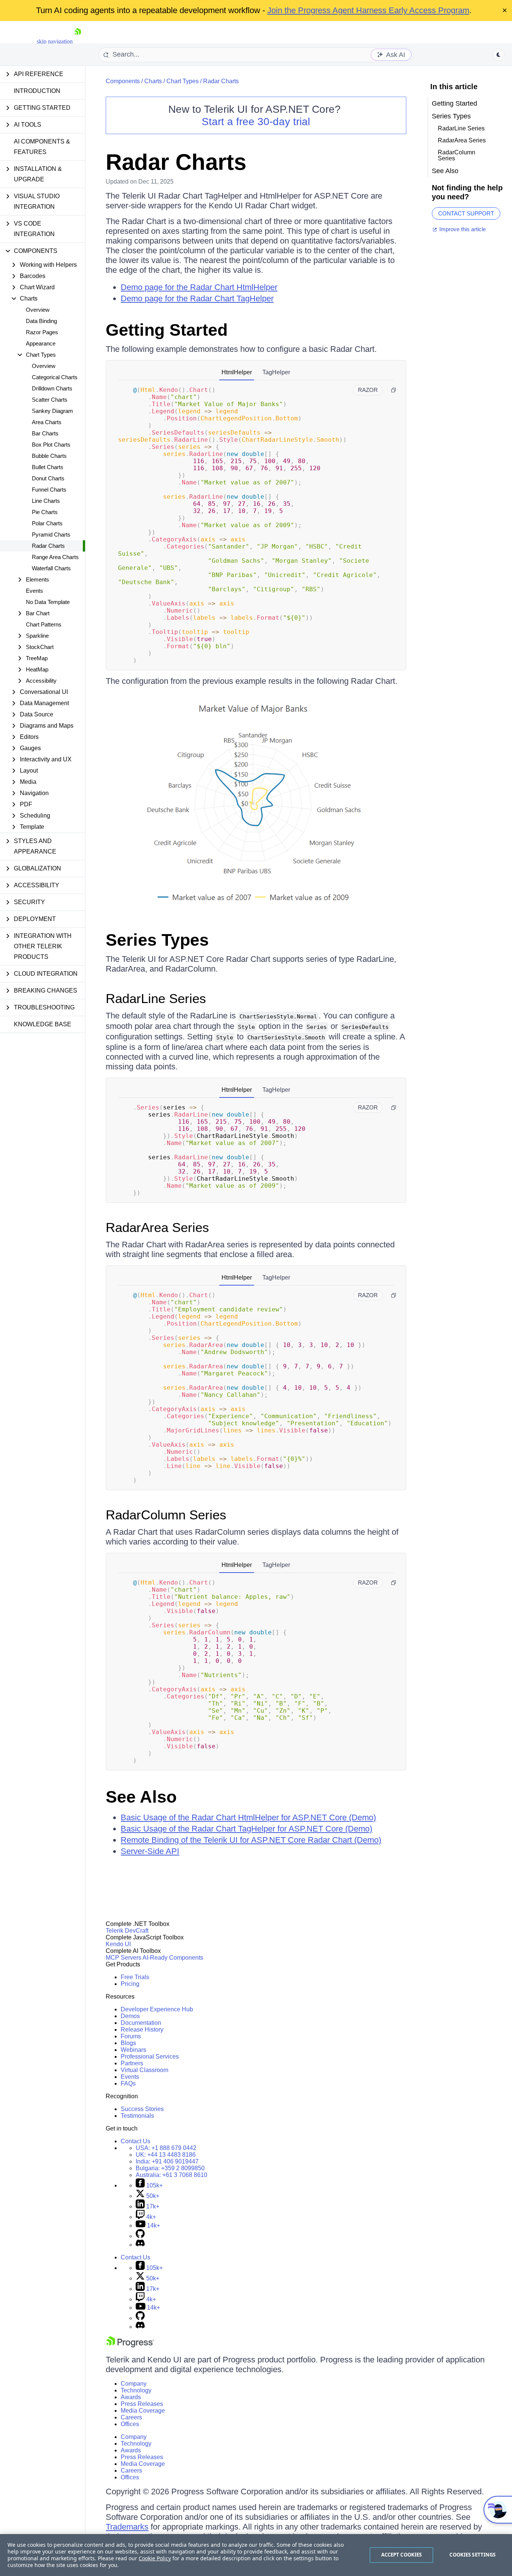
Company (134, 2384)
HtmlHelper (237, 372)
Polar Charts (47, 523)
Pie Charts (45, 512)
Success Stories (142, 2109)
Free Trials (135, 1977)
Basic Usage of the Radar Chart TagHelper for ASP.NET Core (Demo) (246, 1829)
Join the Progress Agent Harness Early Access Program (368, 10)
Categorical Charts (55, 377)
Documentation (141, 2023)
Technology (136, 2390)
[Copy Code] (394, 390)
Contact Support (466, 213)
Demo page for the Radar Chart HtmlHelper (199, 287)
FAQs (128, 2083)
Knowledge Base (43, 1024)
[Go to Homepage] (78, 41)
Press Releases (142, 2404)
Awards (131, 2397)
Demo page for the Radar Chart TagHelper (197, 298)
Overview (38, 310)
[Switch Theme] (499, 55)
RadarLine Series (156, 998)
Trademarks (127, 2527)
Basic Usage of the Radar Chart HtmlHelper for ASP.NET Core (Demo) (248, 1817)
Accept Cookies (402, 2555)
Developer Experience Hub (157, 2009)
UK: (166, 2155)
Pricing (130, 1984)
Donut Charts (48, 478)
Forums (131, 2036)
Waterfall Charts (51, 568)
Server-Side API (150, 1851)
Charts (153, 81)
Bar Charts (45, 433)
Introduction (37, 91)
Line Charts (46, 501)
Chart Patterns (44, 624)
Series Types (157, 940)
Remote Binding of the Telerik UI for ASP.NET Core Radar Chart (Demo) (251, 1840)
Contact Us (135, 2141)
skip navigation (55, 41)
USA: (166, 2148)
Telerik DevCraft (127, 1931)
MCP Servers (124, 1958)
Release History (142, 2030)
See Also (141, 1797)
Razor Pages (42, 332)
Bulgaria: (170, 2168)
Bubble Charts (49, 456)
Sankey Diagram (52, 411)
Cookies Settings (472, 2555)
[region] (256, 2555)
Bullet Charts (48, 467)
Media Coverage (143, 2411)
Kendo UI (118, 1944)
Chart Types (183, 81)
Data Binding (41, 321)
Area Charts (47, 422)
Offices (130, 2424)
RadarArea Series (157, 1227)
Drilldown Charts (52, 388)
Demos (130, 2016)
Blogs (128, 2043)
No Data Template (48, 602)
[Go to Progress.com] (130, 2345)
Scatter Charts (50, 400)
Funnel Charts (49, 490)
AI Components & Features (42, 147)
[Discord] (140, 2245)
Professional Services (150, 2056)
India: (167, 2161)
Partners (132, 2063)
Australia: (171, 2175)
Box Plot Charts (51, 445)
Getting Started (167, 330)
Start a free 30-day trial (256, 122)
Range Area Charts (55, 557)
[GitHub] (140, 2236)
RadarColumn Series (166, 1515)
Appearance (41, 343)
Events (34, 591)
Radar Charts (48, 546)
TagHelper (276, 372)
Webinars (133, 2050)
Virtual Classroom (144, 2070)
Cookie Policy (155, 2558)
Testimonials (137, 2116)
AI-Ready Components (173, 1958)
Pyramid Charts (51, 534)
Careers (131, 2417)
